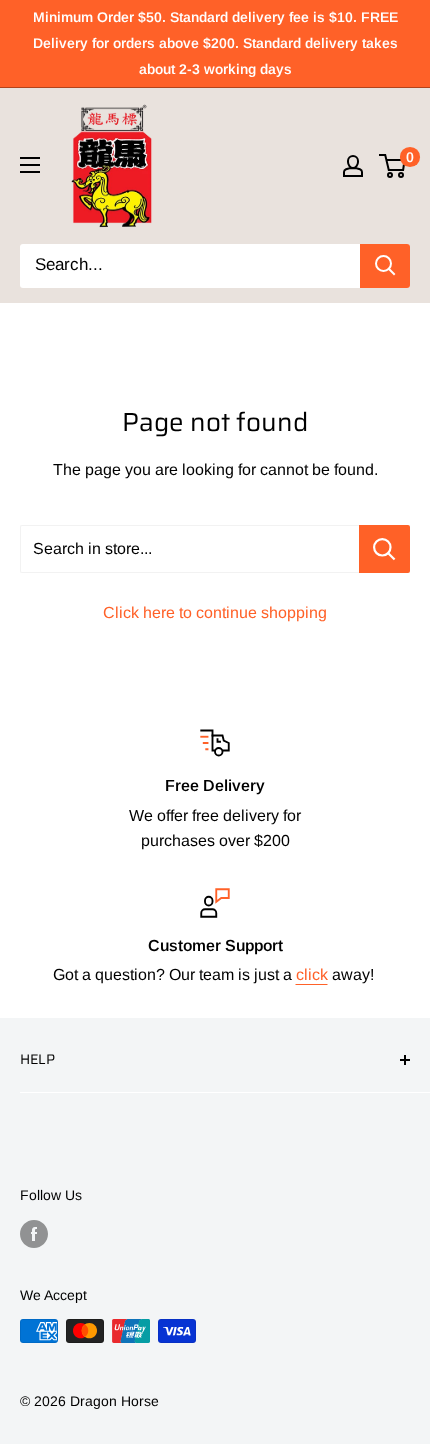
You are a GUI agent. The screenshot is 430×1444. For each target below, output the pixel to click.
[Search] (385, 266)
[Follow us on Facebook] (34, 1233)
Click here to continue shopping (215, 612)
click (312, 974)
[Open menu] (30, 165)
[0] (393, 166)
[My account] (353, 166)
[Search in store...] (384, 549)
